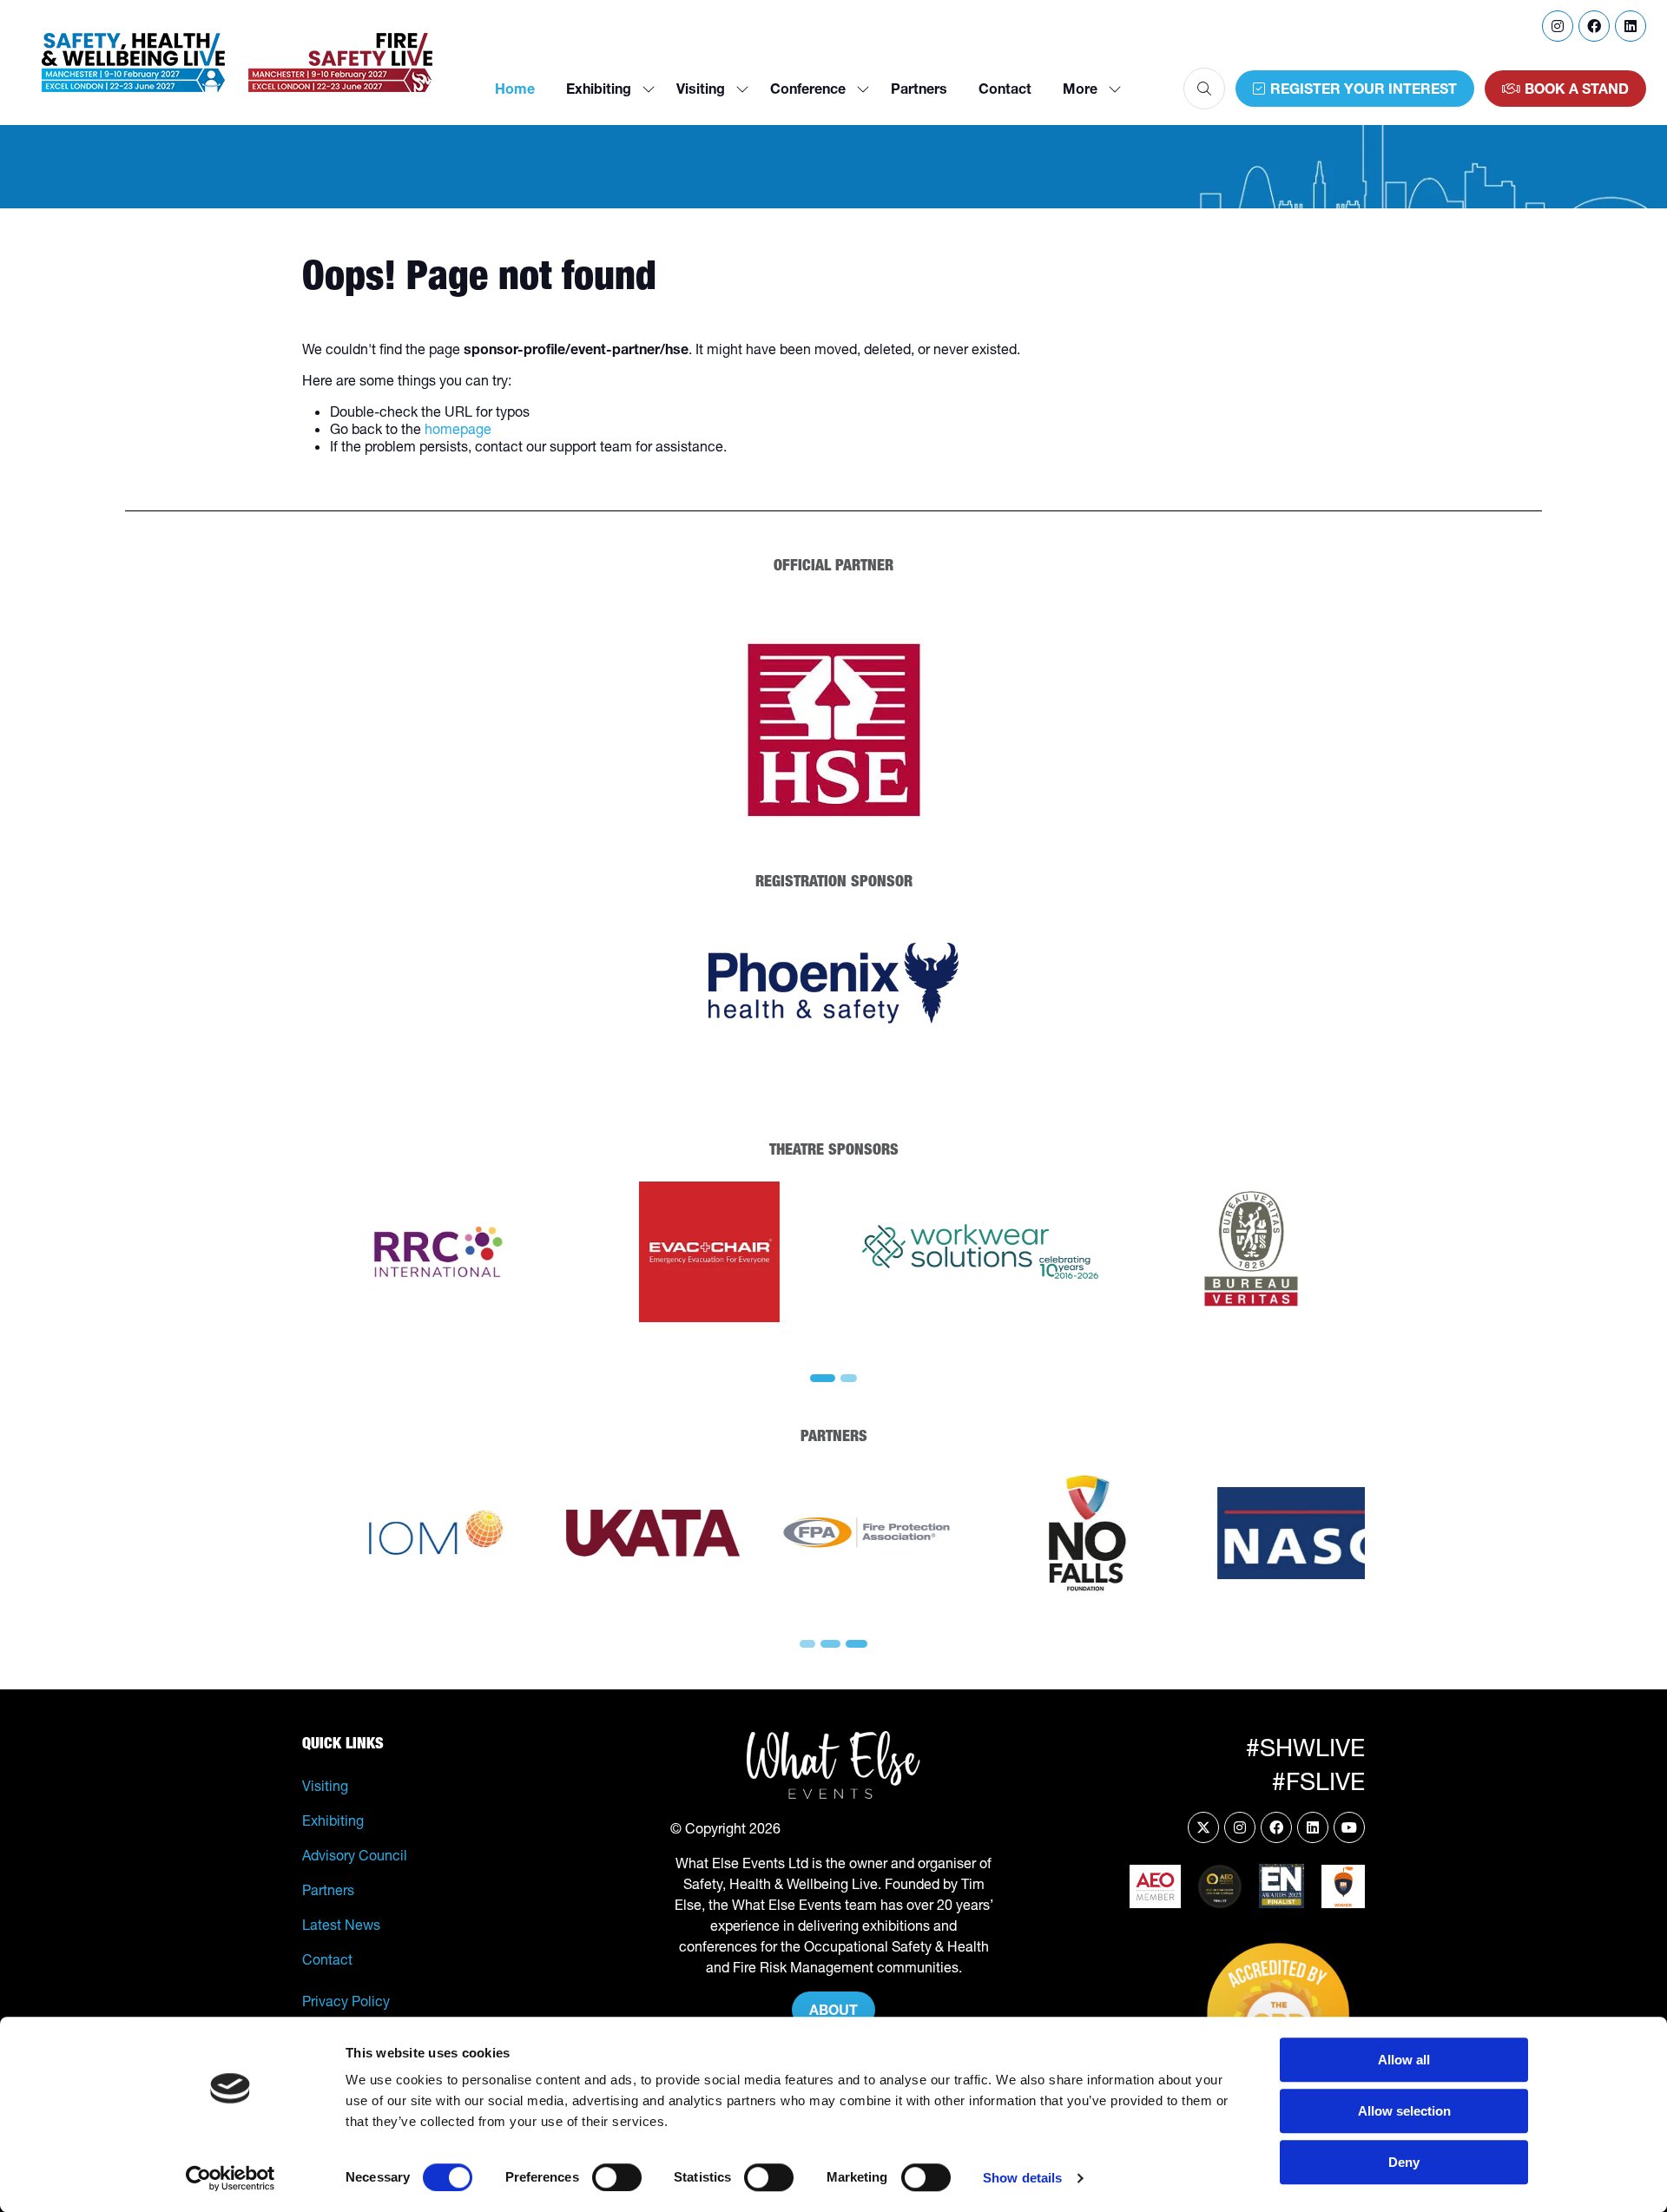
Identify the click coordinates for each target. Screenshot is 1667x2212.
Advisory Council (355, 1855)
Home (515, 89)
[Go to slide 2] (849, 1378)
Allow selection (1404, 2111)
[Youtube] (1349, 1827)
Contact (1005, 89)
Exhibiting (599, 89)
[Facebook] (1594, 26)
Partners (919, 89)
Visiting (701, 89)
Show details (1022, 2178)
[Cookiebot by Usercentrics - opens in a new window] (231, 2178)
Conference (808, 89)
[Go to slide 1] (823, 1378)
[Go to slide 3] (854, 1644)
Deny (1404, 2162)
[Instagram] (1558, 26)
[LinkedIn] (1631, 26)
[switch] (617, 2177)
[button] (1087, 89)
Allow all (1404, 2060)
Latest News (341, 1925)
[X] (1203, 1827)
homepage (458, 429)
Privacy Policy (346, 2001)
